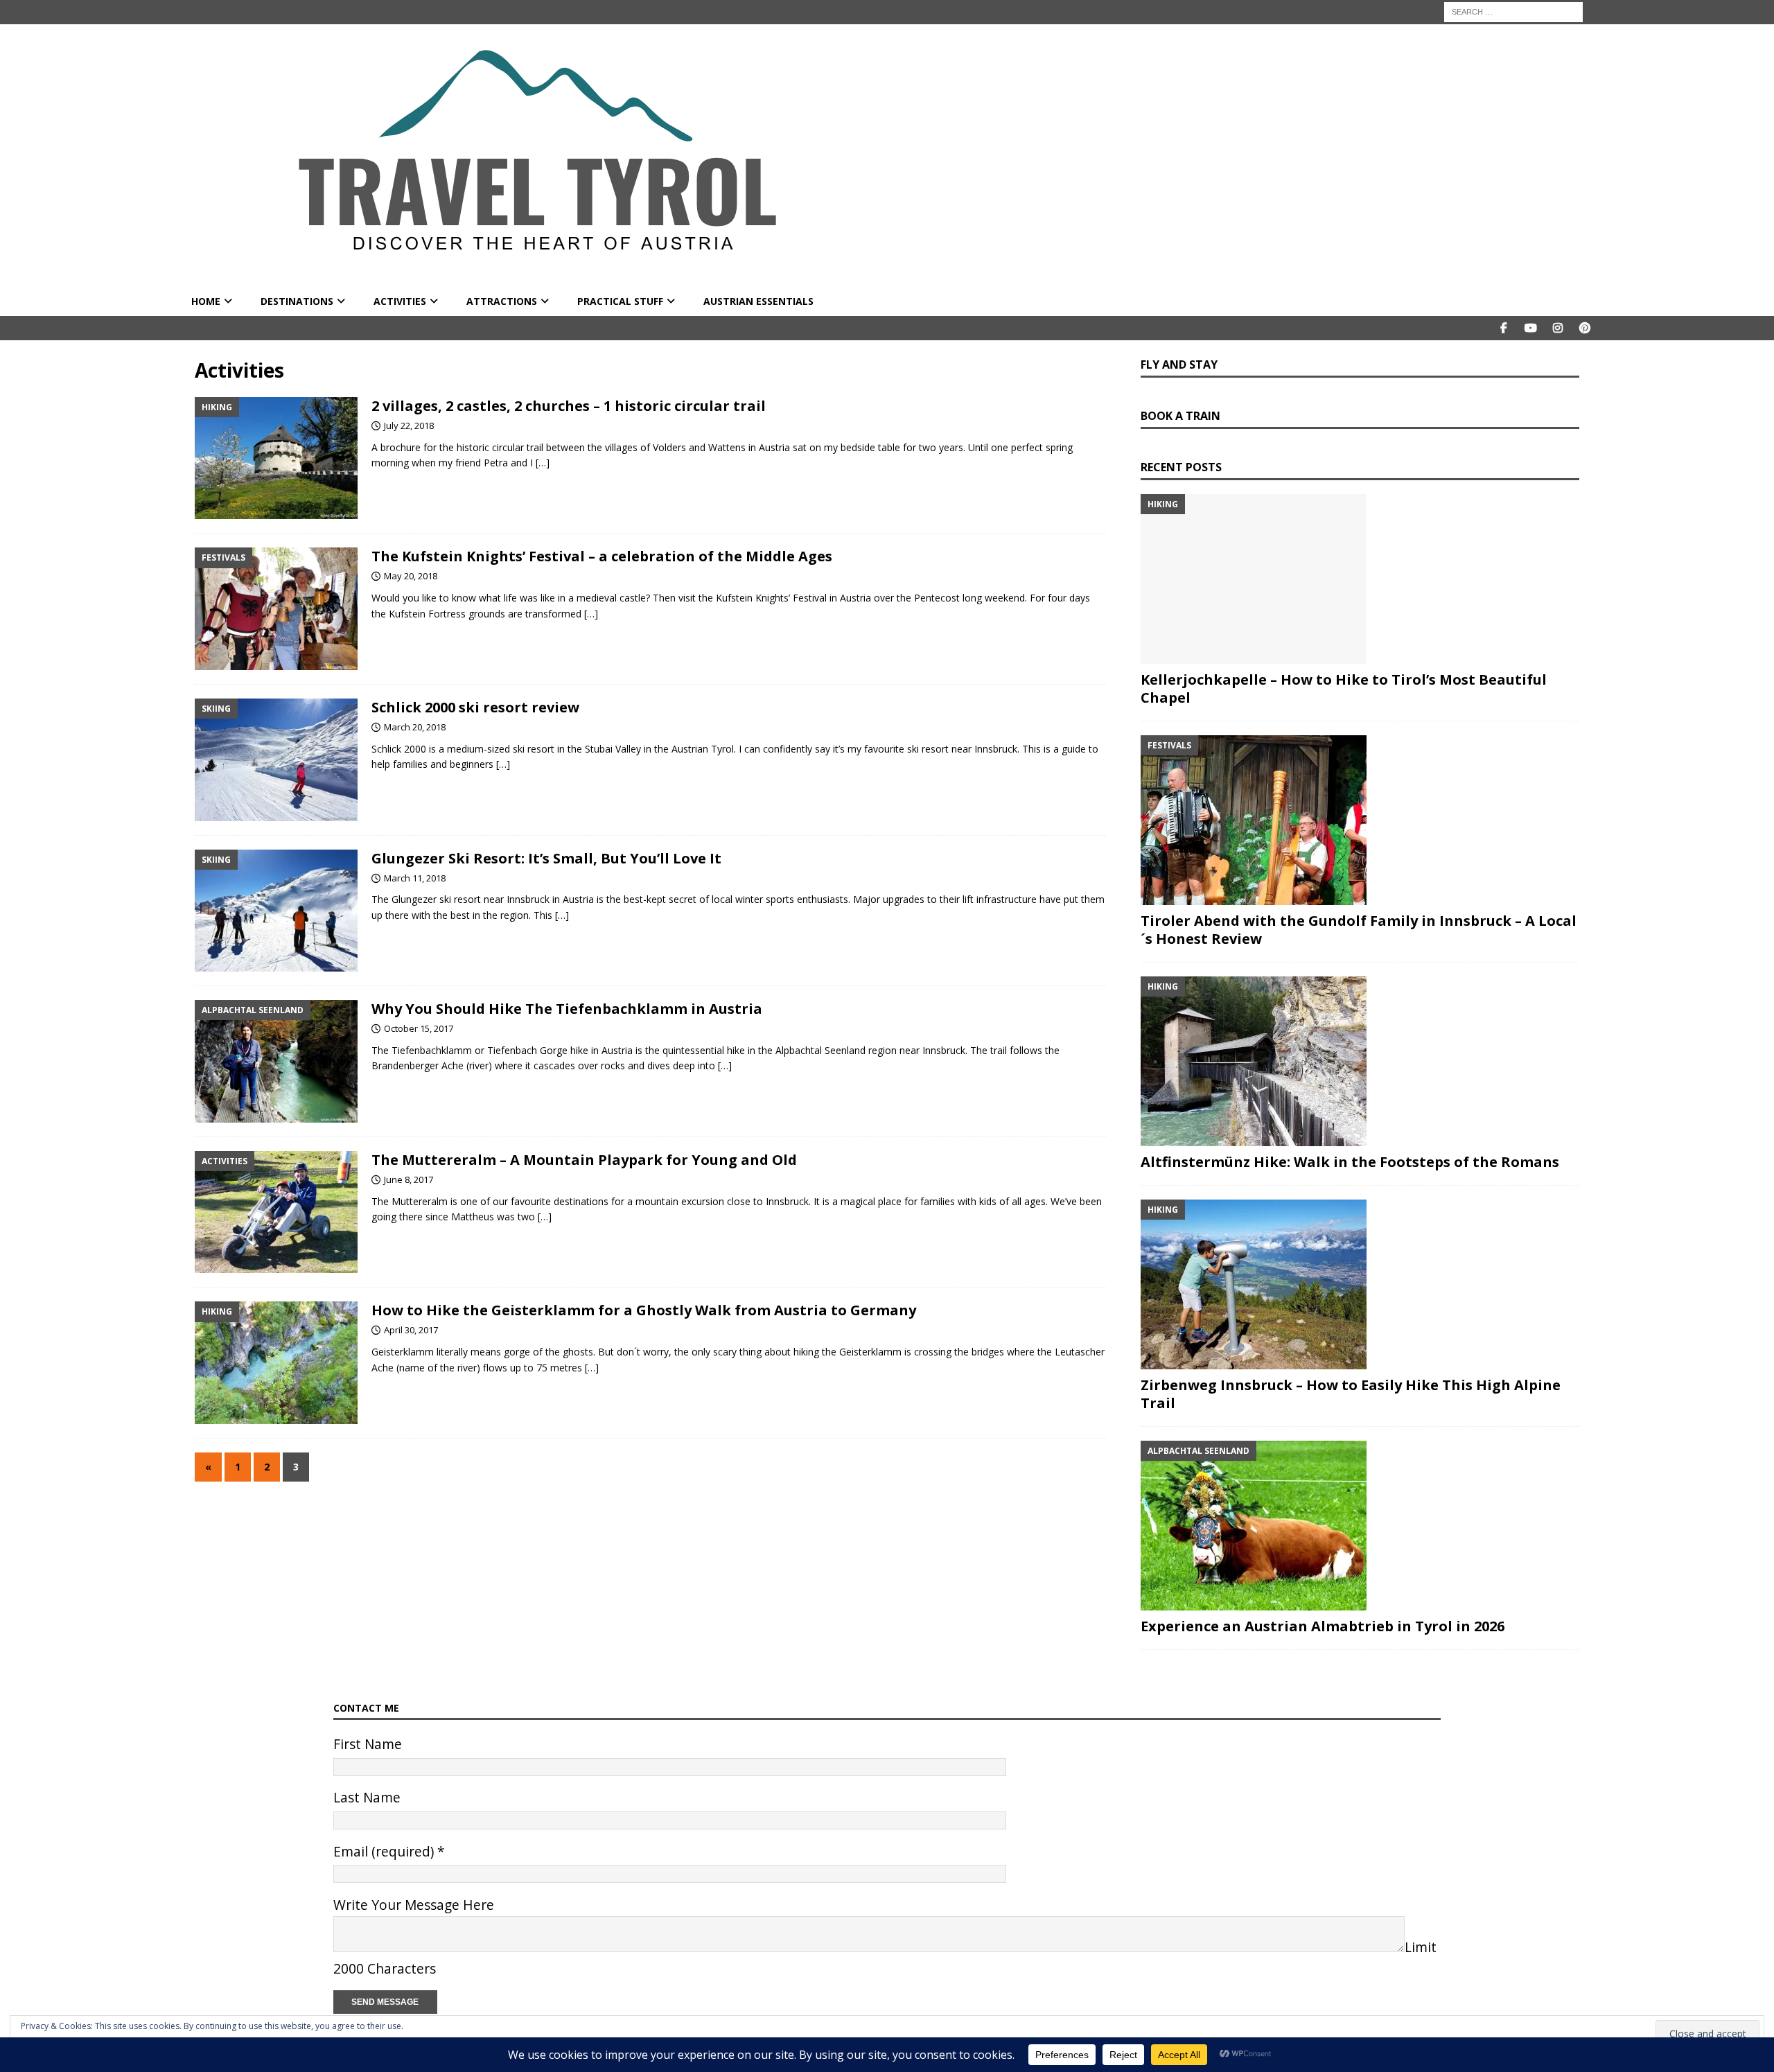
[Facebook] (1503, 328)
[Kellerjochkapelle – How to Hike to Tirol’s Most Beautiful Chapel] (1360, 579)
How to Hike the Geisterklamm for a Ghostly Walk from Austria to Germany (644, 1310)
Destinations (297, 301)
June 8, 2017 (409, 1179)
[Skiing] (276, 760)
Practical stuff (620, 301)
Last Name (367, 1797)
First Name (368, 1744)
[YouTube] (1530, 328)
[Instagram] (1557, 328)
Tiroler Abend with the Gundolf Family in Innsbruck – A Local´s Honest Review (1359, 930)
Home (206, 301)
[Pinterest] (1584, 328)
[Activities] (276, 1212)
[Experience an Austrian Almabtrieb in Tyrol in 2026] (1360, 1526)
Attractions (502, 301)
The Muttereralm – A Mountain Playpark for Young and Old (584, 1160)
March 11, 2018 (415, 878)
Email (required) (389, 1851)
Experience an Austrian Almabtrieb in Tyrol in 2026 (1323, 1626)
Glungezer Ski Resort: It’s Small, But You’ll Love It (546, 858)
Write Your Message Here (414, 1905)
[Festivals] (276, 609)
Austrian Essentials (758, 301)
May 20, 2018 (411, 576)
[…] (543, 463)
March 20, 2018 (415, 727)
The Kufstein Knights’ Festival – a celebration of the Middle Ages (602, 556)
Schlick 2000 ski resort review (475, 707)
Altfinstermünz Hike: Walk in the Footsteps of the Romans (1350, 1162)
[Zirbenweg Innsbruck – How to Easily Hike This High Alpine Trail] (1360, 1284)
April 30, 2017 (411, 1330)
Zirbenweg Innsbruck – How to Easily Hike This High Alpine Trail (1351, 1394)
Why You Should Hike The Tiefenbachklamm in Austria (567, 1009)
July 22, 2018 (409, 425)
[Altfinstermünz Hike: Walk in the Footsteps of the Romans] (1360, 1061)
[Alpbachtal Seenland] (276, 1061)
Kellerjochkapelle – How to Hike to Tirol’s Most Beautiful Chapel (1344, 688)
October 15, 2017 (419, 1028)
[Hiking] (276, 458)
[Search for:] (1513, 11)
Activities (400, 301)
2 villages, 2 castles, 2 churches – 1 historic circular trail (569, 406)
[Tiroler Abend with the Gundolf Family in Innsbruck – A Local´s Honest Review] (1360, 820)
